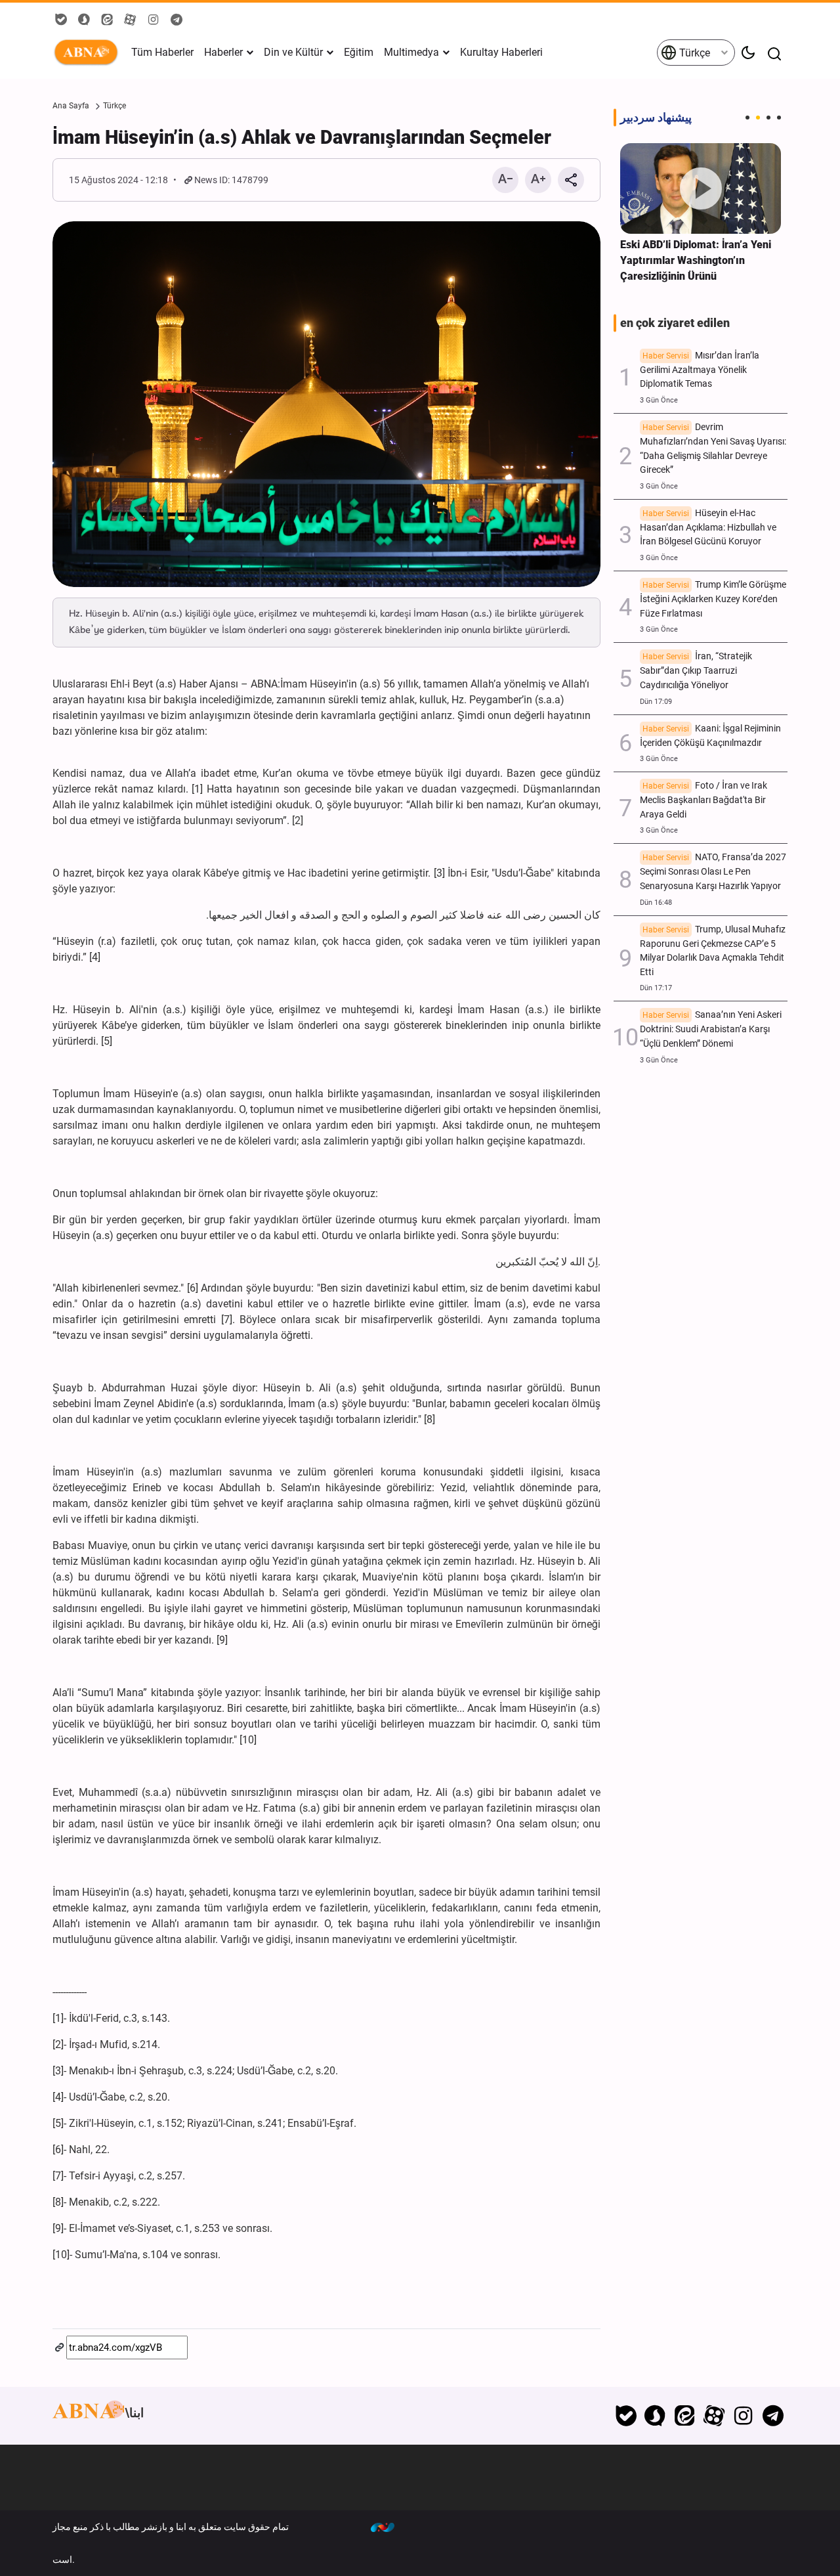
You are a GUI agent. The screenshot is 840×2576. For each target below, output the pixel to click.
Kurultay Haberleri (501, 52)
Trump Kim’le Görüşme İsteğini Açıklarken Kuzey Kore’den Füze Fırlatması (713, 599)
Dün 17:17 (656, 988)
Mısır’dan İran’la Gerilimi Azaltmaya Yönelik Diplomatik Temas (700, 370)
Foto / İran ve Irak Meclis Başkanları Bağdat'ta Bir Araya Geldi (703, 800)
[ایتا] (685, 2416)
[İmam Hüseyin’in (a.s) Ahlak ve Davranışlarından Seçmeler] (326, 404)
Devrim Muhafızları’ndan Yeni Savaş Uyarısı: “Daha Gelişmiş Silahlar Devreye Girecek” (713, 448)
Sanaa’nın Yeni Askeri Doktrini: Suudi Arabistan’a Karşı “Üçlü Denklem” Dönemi (711, 1029)
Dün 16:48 (656, 903)
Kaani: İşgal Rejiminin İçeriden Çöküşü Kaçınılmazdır (710, 736)
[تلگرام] (773, 2416)
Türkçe (693, 53)
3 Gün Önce (659, 400)
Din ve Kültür (293, 52)
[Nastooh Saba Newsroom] (389, 2527)
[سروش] (655, 2416)
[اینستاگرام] (743, 2416)
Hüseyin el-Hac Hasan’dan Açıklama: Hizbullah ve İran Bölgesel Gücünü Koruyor (708, 528)
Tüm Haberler (162, 52)
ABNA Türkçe (89, 53)
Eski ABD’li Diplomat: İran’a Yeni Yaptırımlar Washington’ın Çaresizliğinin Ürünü (696, 260)
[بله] (626, 2416)
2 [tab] (758, 118)
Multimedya (411, 52)
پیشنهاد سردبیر (656, 118)
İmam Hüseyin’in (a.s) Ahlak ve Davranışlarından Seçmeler (302, 137)
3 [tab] (768, 118)
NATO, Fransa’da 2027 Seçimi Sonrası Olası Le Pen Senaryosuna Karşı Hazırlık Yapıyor (713, 872)
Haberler (223, 52)
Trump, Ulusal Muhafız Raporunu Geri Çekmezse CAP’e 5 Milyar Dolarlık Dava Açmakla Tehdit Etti (713, 951)
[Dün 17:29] (701, 188)
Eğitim (359, 52)
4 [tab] (779, 118)
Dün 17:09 (656, 702)
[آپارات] (714, 2416)
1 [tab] (747, 118)
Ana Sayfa (71, 106)
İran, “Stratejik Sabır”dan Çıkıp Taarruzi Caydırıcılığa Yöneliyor (696, 671)
